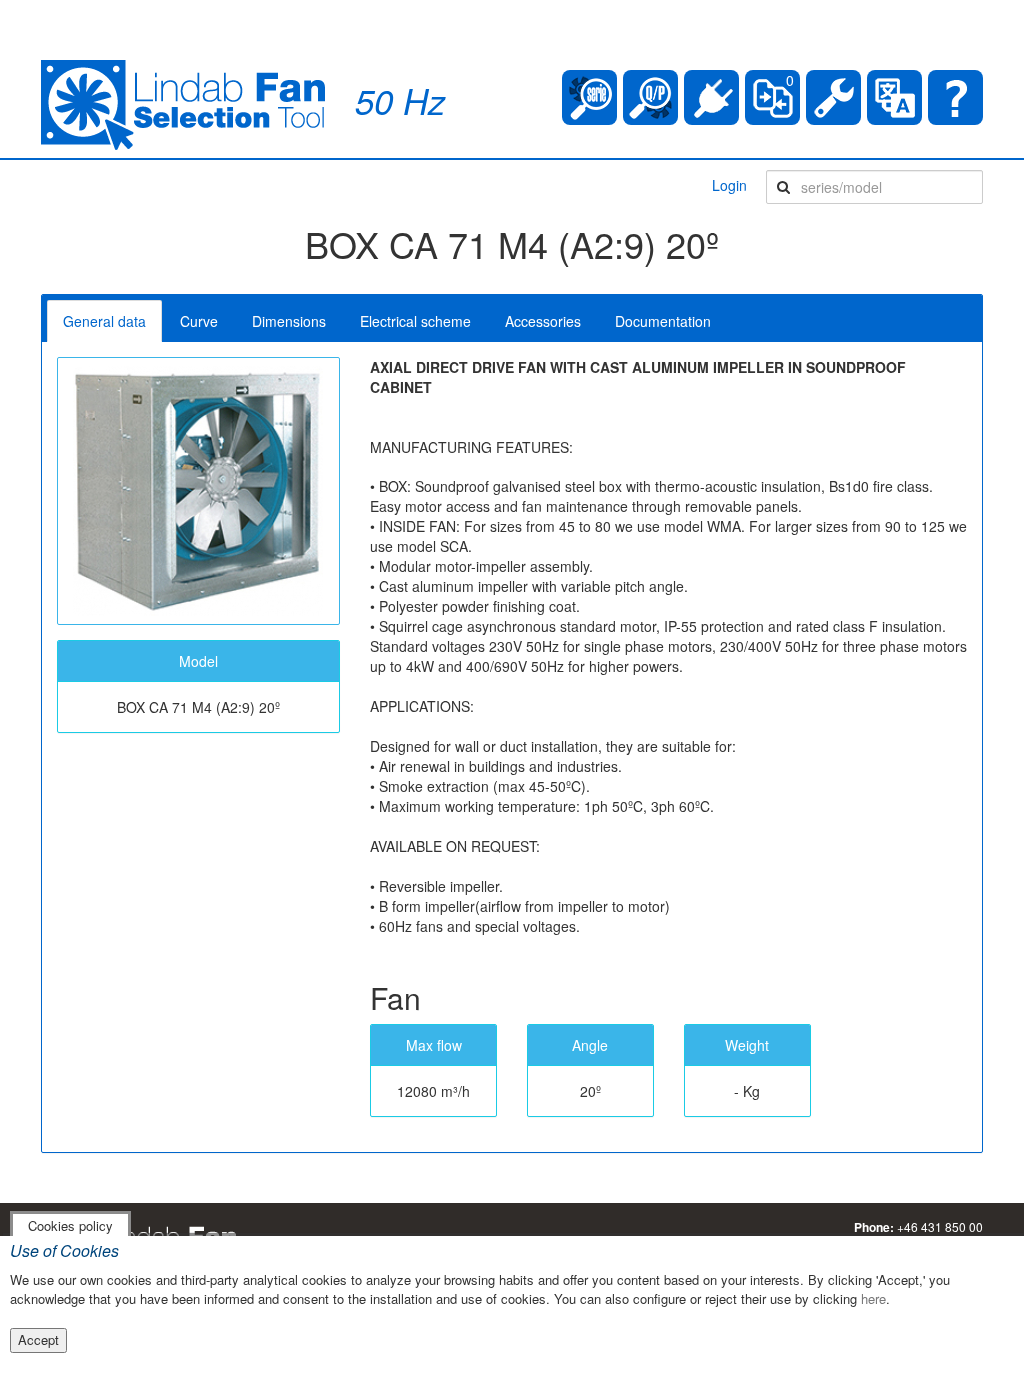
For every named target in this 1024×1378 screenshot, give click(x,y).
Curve (199, 321)
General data (104, 321)
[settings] (833, 97)
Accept (38, 1339)
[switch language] (894, 97)
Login (729, 185)
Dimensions (289, 321)
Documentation (663, 321)
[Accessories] (711, 97)
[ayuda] (955, 97)
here (873, 1298)
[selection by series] (589, 97)
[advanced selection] (650, 97)
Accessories (543, 321)
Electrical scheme (415, 321)
